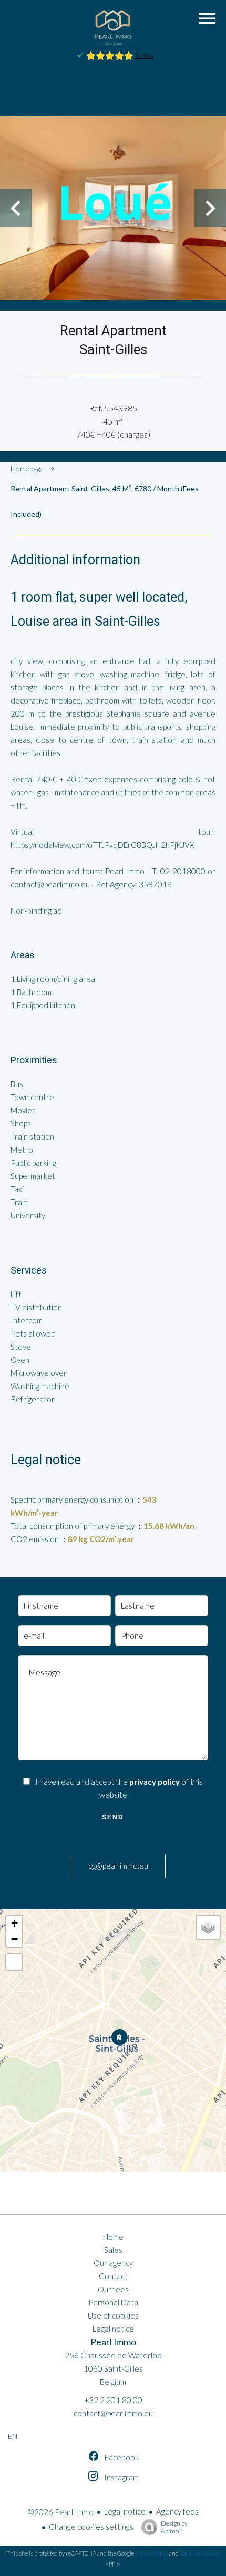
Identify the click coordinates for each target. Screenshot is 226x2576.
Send (113, 1817)
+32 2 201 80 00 (113, 2400)
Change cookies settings (91, 2527)
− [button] (14, 1939)
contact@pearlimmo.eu (113, 2413)
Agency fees (177, 2511)
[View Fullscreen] (14, 1962)
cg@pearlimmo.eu (118, 1866)
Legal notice (125, 2511)
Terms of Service (200, 2553)
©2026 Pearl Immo (60, 2512)
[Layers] (208, 1927)
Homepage (27, 468)
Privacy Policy (152, 2553)
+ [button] (14, 1923)
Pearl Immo (113, 2342)
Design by (174, 2527)
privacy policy (155, 1782)
